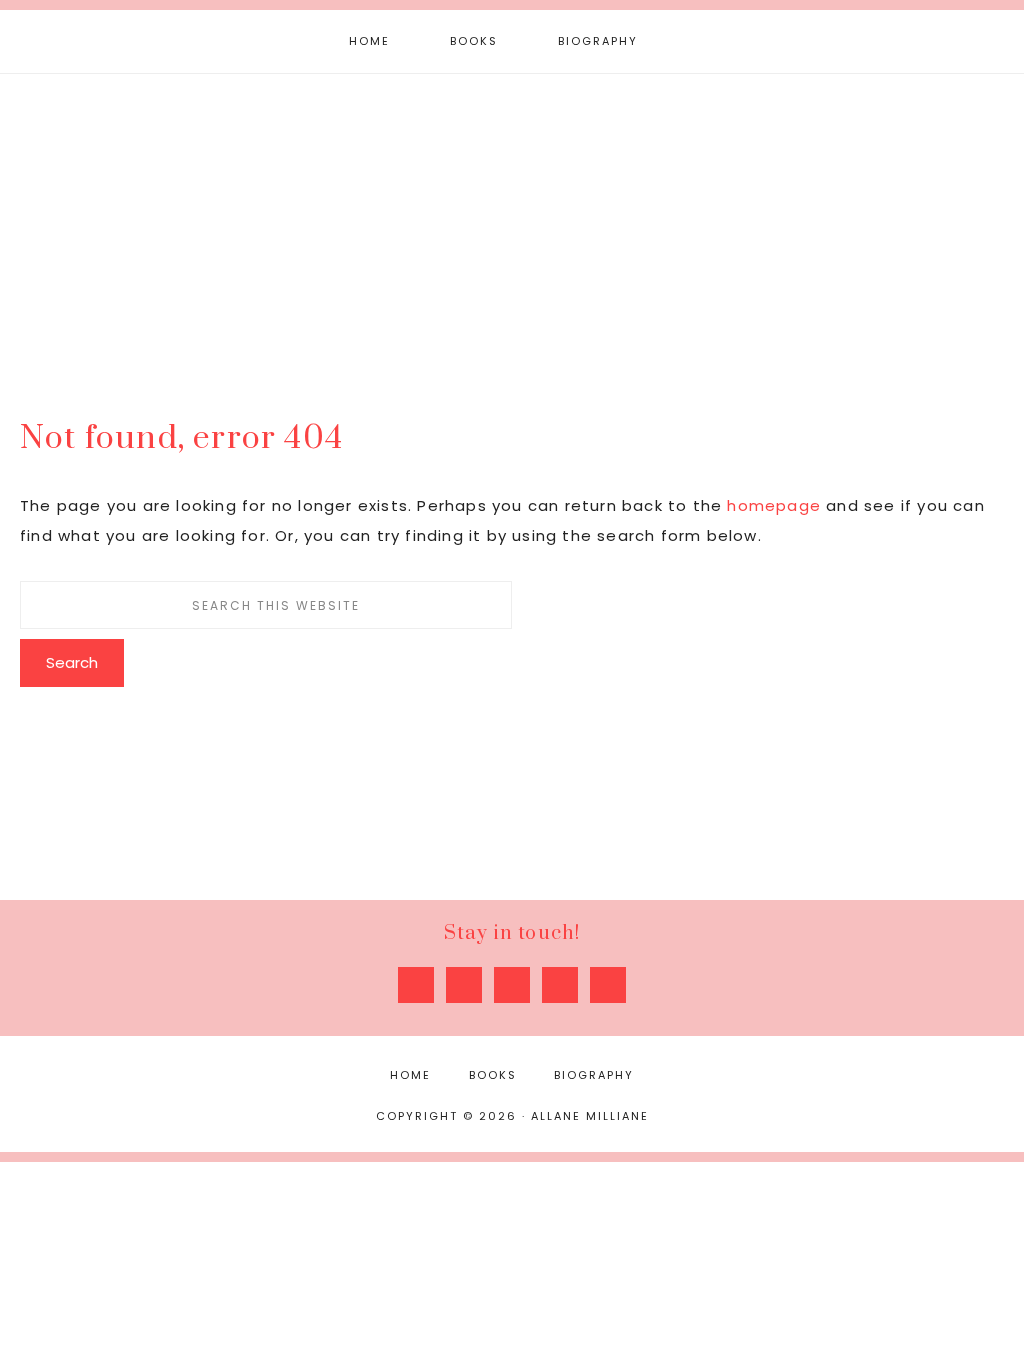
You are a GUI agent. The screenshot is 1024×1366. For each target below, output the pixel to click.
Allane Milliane (512, 228)
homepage (774, 505)
